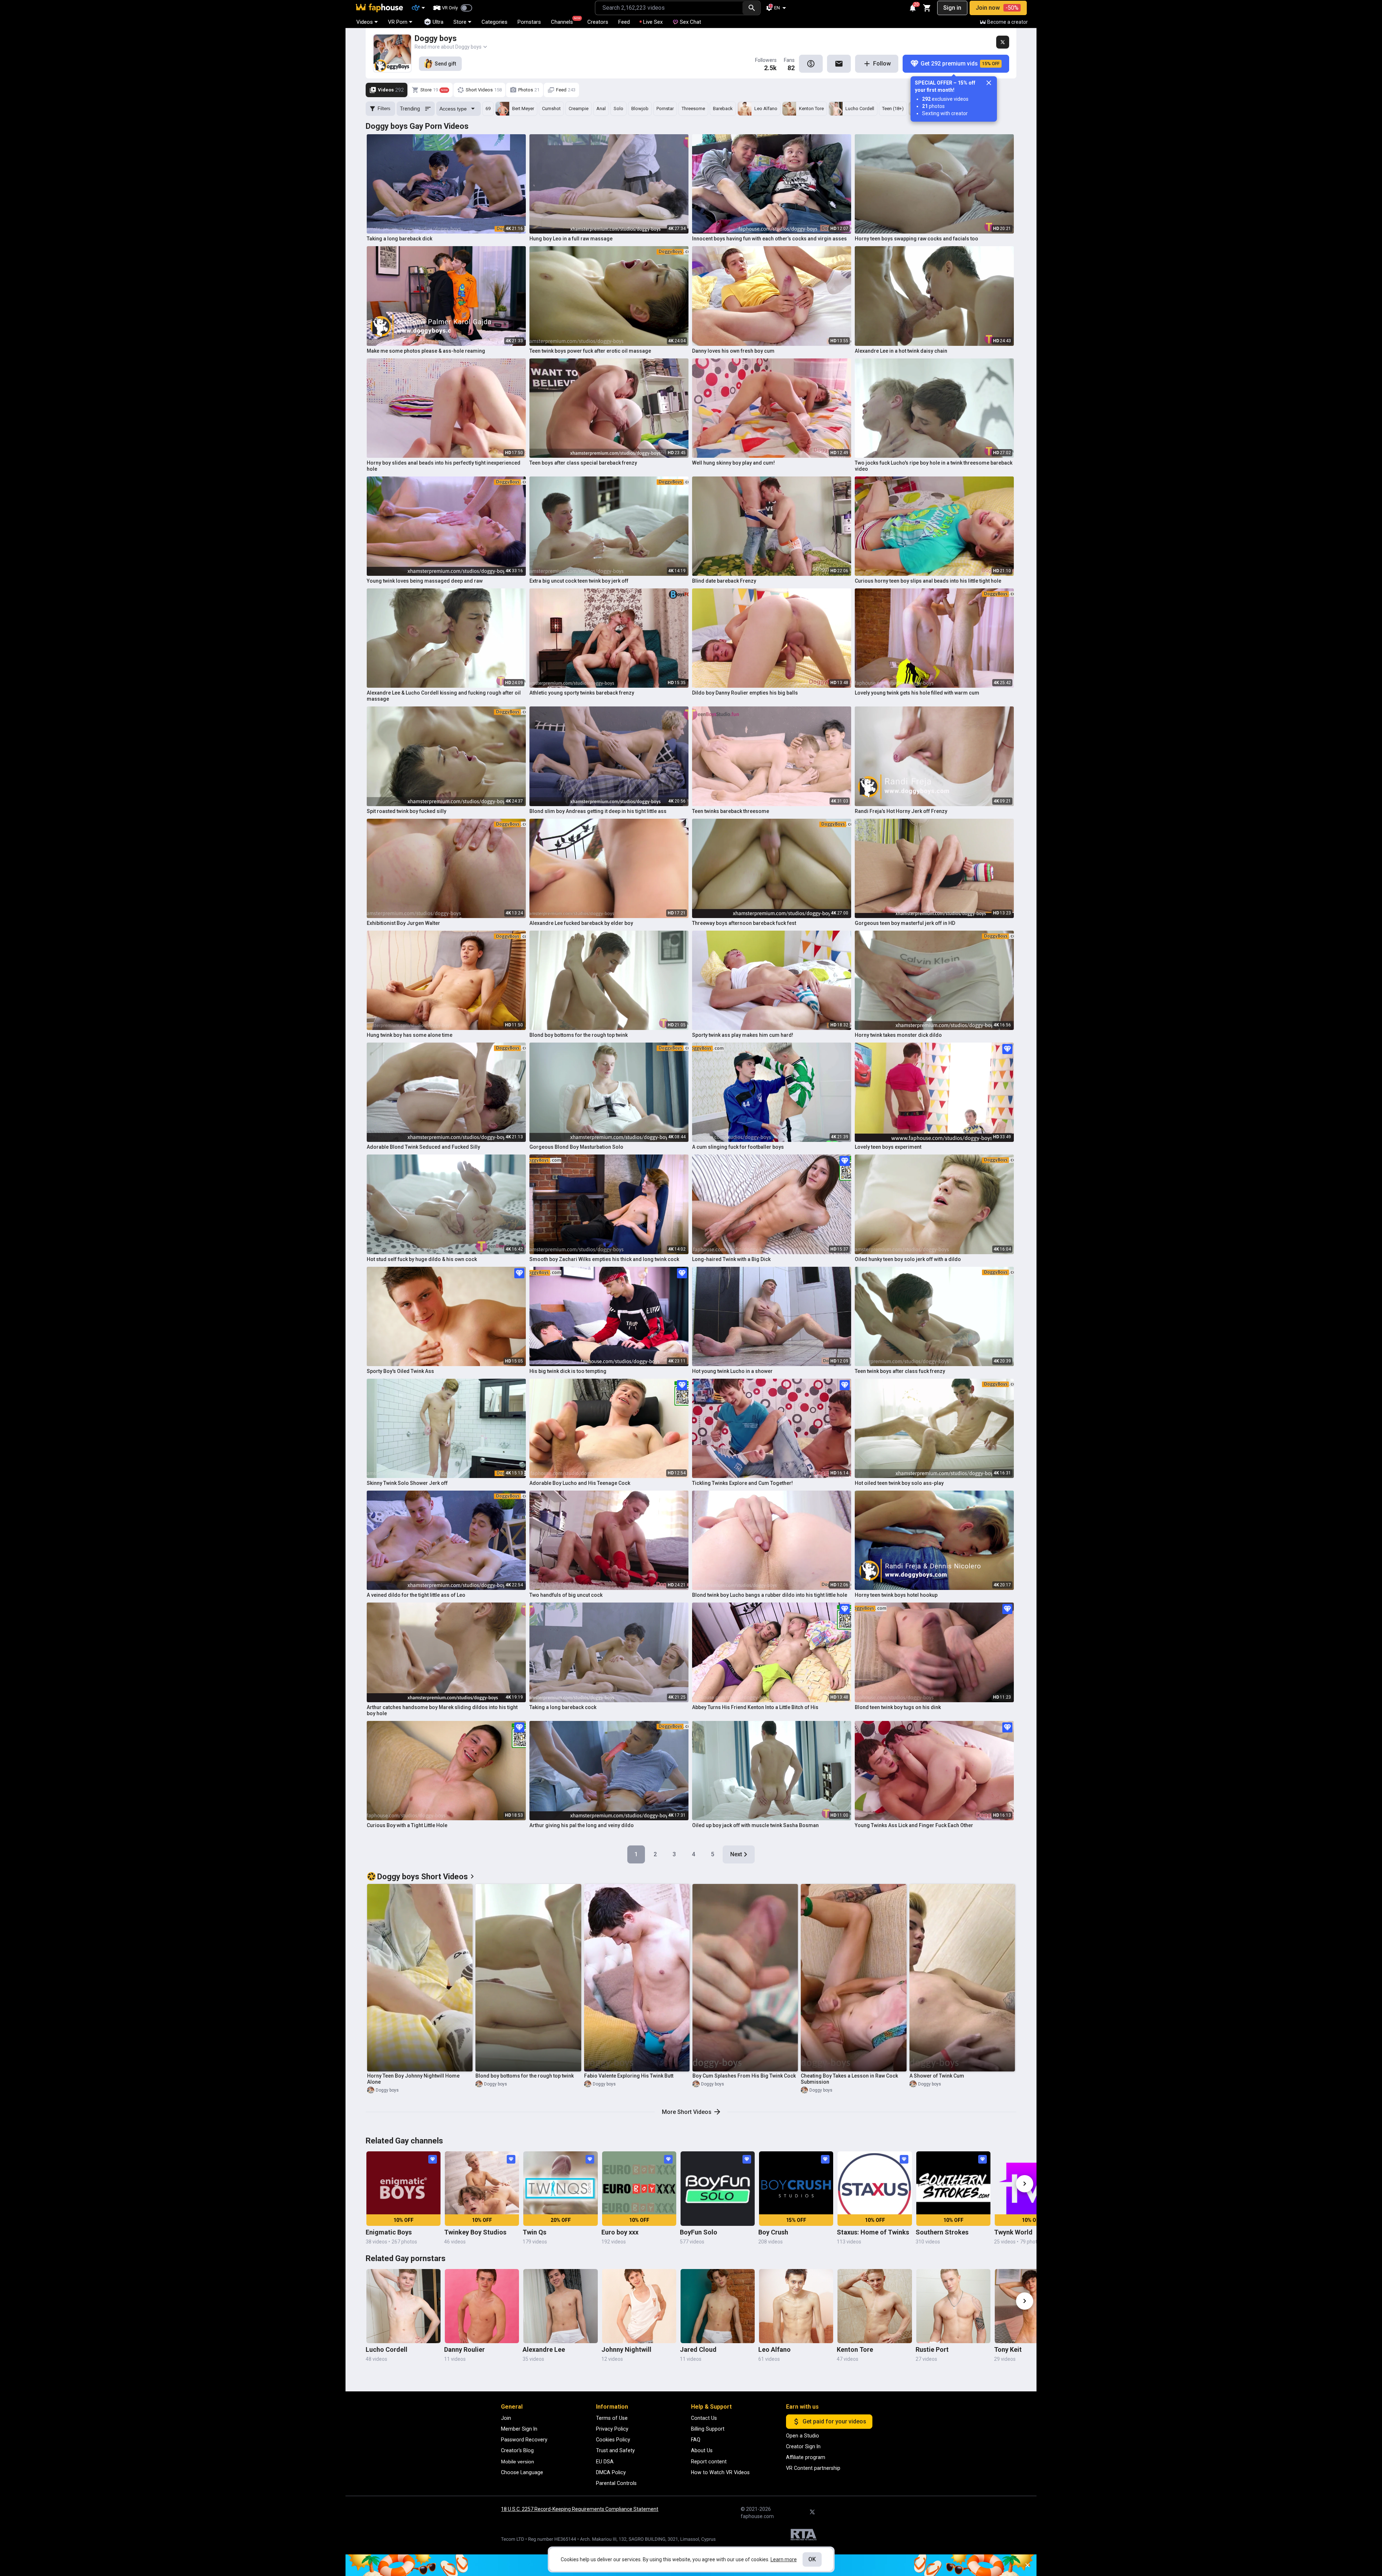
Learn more (784, 2559)
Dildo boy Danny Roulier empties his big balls (745, 693)
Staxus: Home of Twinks (873, 2232)
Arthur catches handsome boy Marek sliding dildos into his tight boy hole (442, 1710)
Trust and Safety (615, 2450)
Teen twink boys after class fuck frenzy (900, 1371)
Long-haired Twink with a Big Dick (731, 1259)
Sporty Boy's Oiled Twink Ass (400, 1371)
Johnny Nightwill (626, 2349)
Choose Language (522, 2472)
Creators (598, 22)
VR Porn (398, 22)
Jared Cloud (698, 2349)
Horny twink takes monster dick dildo (898, 1035)
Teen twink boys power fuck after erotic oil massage (590, 351)
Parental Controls (616, 2483)
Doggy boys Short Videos (423, 1877)
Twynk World (1013, 2232)
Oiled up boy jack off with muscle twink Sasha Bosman (755, 1825)
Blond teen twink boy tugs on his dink (898, 1707)
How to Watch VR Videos (720, 2472)
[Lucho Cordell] (403, 2306)
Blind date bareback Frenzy (724, 581)
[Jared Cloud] (718, 2306)
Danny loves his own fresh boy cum (733, 351)
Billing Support (708, 2429)
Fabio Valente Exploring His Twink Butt (629, 2076)
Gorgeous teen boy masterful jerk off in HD (905, 923)
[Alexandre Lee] (560, 2306)
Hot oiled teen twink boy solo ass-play (899, 1483)
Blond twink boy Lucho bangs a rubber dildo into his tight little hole (770, 1595)
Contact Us (704, 2418)
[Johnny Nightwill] (639, 2306)
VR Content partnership (813, 2468)
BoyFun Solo (699, 2232)
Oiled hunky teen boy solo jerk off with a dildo (908, 1259)
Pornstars (529, 22)
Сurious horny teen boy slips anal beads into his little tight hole (928, 581)
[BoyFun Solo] (718, 2188)
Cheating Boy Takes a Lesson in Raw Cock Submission (849, 2079)
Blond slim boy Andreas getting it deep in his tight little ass (598, 811)
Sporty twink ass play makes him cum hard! (743, 1035)
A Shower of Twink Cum (937, 2076)
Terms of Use (612, 2418)
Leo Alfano (774, 2349)
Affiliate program (806, 2457)
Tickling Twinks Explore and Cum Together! (742, 1483)
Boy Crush (773, 2232)
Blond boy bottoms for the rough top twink (579, 1035)
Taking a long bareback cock (563, 1707)
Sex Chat (690, 22)
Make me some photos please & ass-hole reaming (426, 351)
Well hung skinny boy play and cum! (733, 463)
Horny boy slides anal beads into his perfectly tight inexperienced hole (444, 466)
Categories (494, 22)
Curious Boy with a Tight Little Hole (407, 1825)
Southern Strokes (942, 2232)
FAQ (696, 2440)
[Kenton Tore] (875, 2306)
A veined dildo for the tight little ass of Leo (416, 1595)
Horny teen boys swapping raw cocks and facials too (916, 239)
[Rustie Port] (953, 2306)
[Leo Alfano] (796, 2306)
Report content (709, 2462)
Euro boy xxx (620, 2232)
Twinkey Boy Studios (475, 2232)
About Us (702, 2450)
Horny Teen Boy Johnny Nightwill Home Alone (413, 2079)
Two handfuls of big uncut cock (566, 1595)
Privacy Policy (612, 2429)
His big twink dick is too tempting (568, 1371)
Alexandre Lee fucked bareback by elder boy (581, 923)
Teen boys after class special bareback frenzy (583, 463)
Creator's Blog (517, 2450)
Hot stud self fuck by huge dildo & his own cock (422, 1259)
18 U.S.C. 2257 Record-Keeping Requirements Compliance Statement (580, 2509)
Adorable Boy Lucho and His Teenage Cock (580, 1483)
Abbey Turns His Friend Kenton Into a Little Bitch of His (755, 1707)
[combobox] (669, 8)
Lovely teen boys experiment (888, 1147)
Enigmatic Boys (389, 2232)
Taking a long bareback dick (399, 239)
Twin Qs (534, 2232)
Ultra (438, 22)
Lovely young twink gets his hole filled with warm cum (917, 693)
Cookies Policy (613, 2440)
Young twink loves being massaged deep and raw (425, 581)
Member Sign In (519, 2429)
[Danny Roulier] (482, 2306)
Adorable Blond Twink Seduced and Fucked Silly (423, 1147)
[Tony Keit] (1032, 2306)
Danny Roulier (464, 2349)
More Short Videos (687, 2112)
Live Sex (653, 22)
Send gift (445, 64)
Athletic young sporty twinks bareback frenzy (582, 693)
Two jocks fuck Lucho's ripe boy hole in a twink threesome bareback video (934, 466)
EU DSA (605, 2462)
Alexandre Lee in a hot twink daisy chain (901, 351)
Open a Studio (803, 2436)
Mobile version (518, 2462)
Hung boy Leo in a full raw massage (571, 239)
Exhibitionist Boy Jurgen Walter (403, 923)
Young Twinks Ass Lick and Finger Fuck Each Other (914, 1825)
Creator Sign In (803, 2446)
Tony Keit (1008, 2349)
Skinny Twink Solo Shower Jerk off (407, 1483)
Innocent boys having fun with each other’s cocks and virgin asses (769, 239)
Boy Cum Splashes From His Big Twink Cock (744, 2076)
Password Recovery (524, 2440)
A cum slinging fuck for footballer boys (738, 1147)
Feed (624, 22)
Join (506, 2418)
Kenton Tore (855, 2349)
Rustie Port (932, 2349)
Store (460, 22)
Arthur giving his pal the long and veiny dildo (582, 1825)
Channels (565, 21)
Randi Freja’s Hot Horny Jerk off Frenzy (901, 811)
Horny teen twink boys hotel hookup (896, 1595)
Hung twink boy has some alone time (410, 1035)
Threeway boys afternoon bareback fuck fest (744, 923)
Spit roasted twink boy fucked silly (407, 811)
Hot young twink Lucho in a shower (732, 1371)
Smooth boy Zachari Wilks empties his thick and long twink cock (604, 1259)
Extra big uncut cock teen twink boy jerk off (579, 581)
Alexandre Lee (544, 2349)
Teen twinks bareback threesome (731, 811)
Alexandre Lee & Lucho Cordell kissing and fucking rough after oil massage (444, 696)
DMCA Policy (611, 2472)
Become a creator (1008, 22)
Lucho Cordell (387, 2349)
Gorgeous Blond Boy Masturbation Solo (576, 1147)
